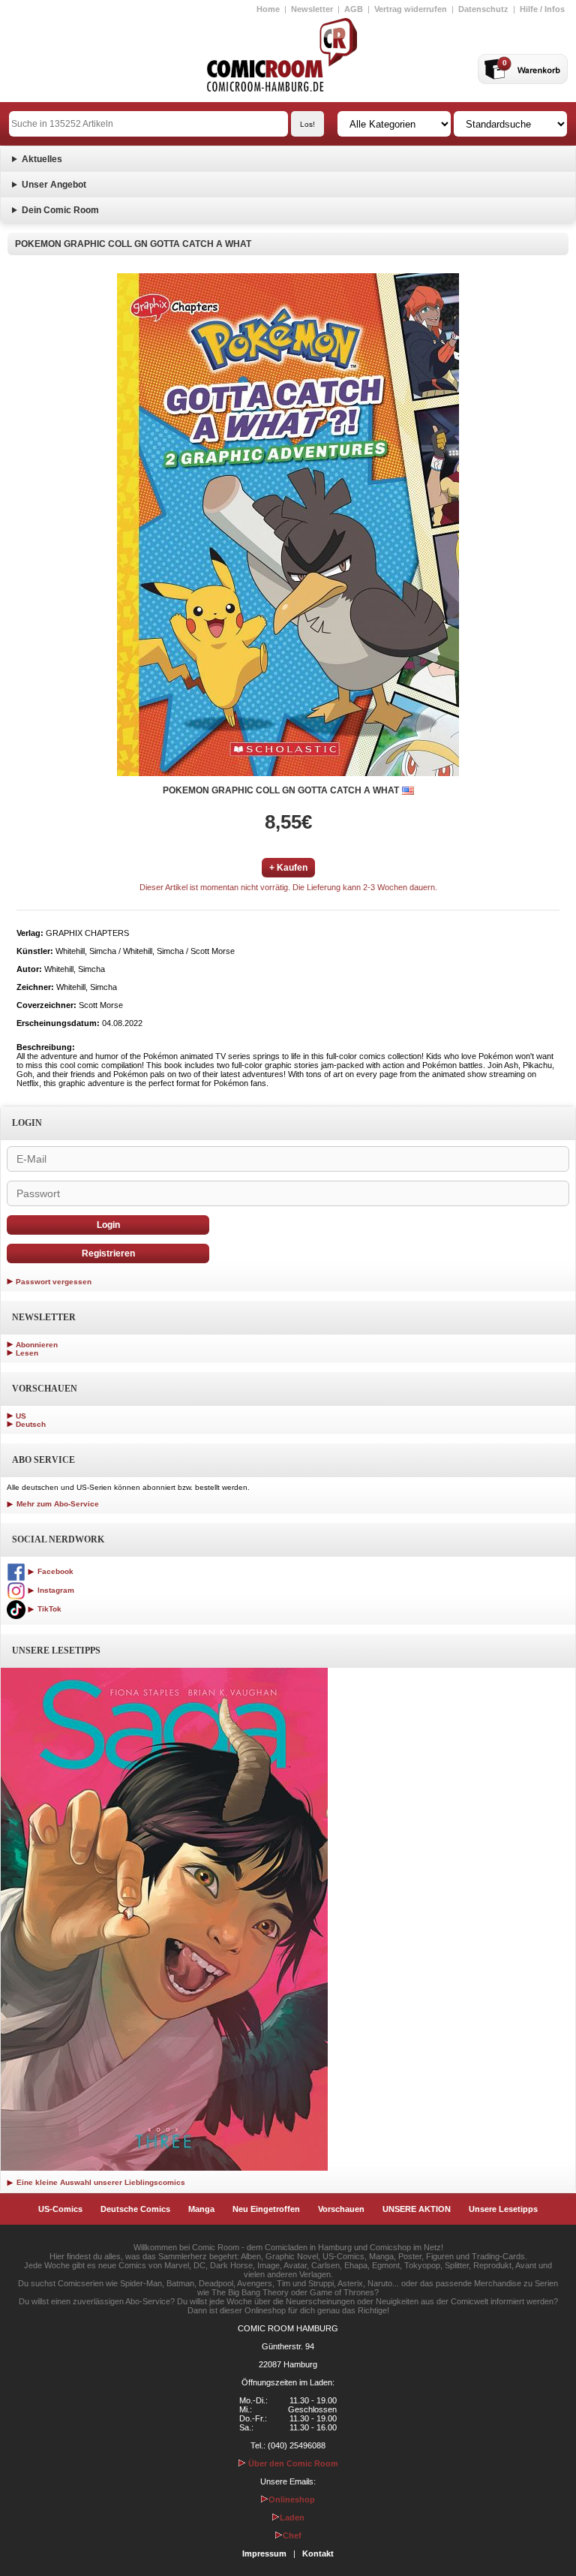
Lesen (27, 1353)
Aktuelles (42, 159)
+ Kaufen (288, 868)
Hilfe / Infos (542, 9)
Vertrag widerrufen (411, 9)
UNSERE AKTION (417, 2209)
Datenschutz (483, 9)
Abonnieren (37, 1345)
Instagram (55, 1590)
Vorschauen (341, 2209)
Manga (201, 2209)
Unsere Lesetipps (503, 2209)
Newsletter (312, 9)
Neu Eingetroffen (266, 2209)
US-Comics (60, 2209)
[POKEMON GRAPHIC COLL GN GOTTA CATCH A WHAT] (288, 525)
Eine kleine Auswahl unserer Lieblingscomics (100, 2182)
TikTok (48, 1609)
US (21, 1416)
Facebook (54, 1571)
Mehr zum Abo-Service (57, 1504)
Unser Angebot (54, 185)
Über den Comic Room (292, 2463)
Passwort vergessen (54, 1282)
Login (108, 1225)
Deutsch (31, 1424)
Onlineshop (292, 2499)
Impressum (264, 2553)
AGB (354, 9)
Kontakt (318, 2553)
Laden (292, 2517)
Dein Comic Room (60, 210)
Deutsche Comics (135, 2209)
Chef (292, 2535)
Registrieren (108, 1253)
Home (268, 9)
